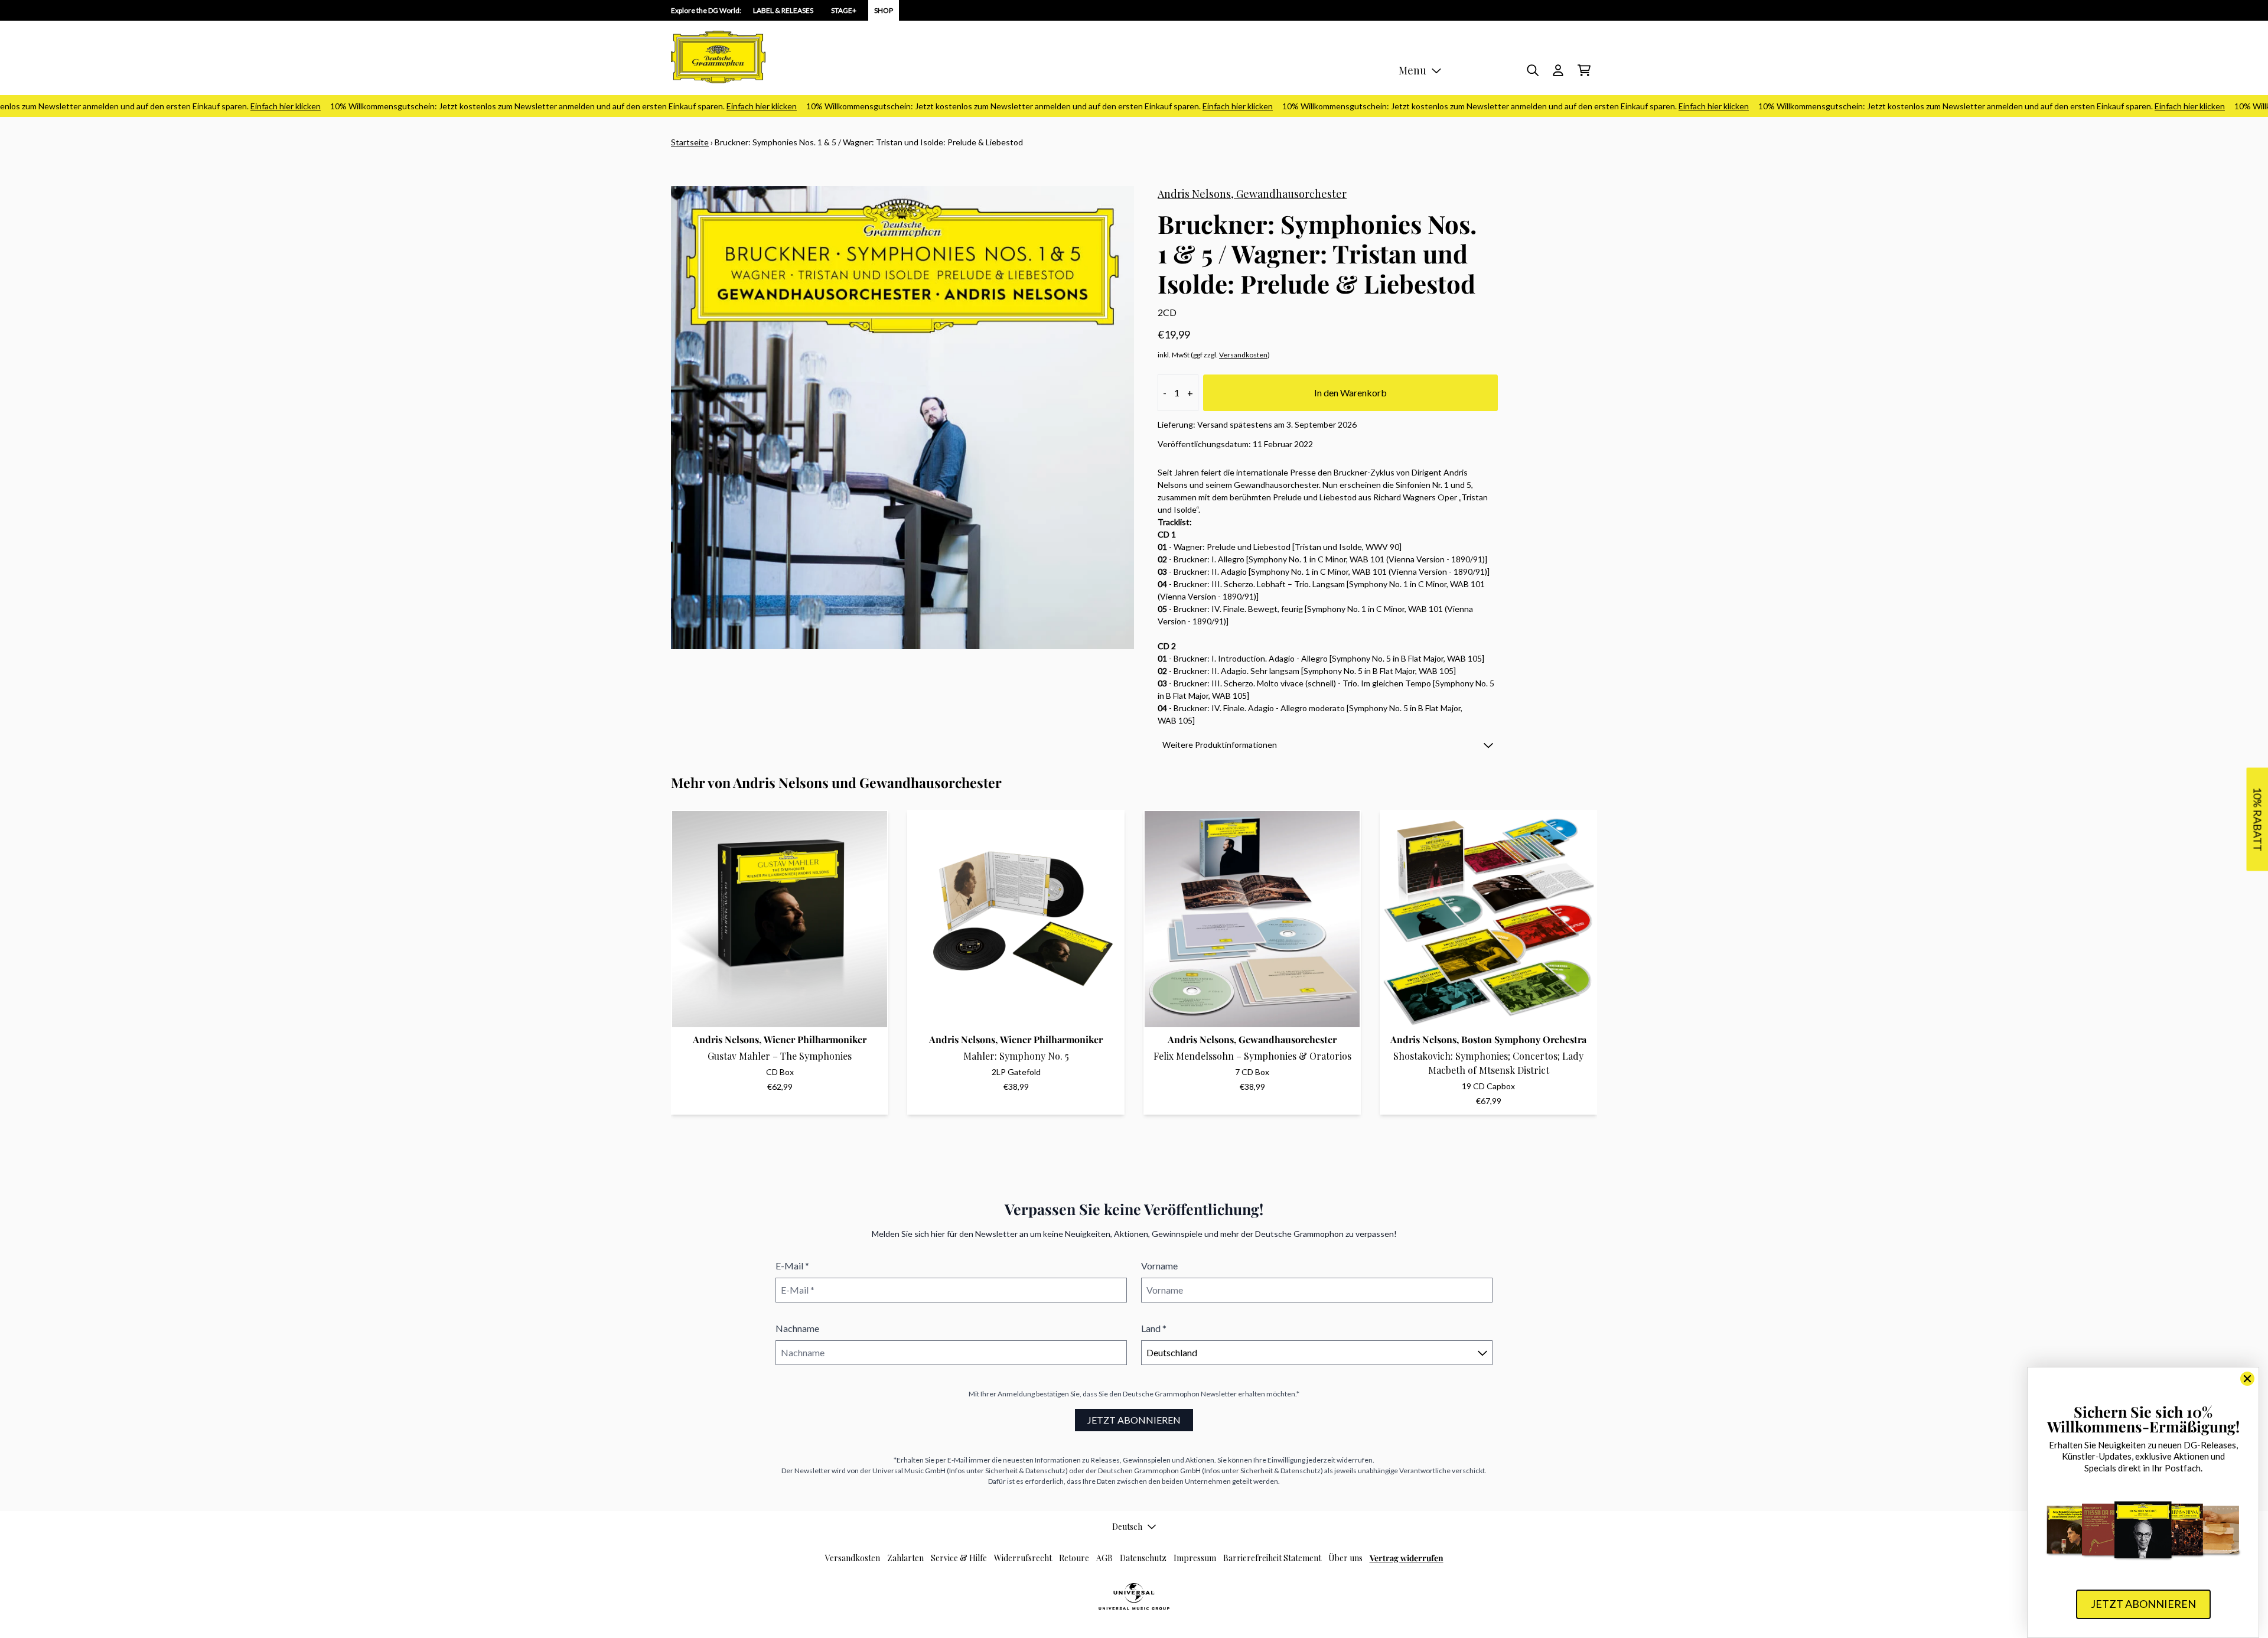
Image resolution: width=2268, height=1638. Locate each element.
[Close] (2247, 1379)
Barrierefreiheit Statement (1272, 1558)
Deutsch (1127, 1527)
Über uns (1345, 1558)
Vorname (1159, 1266)
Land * (1154, 1328)
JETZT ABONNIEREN (1134, 1420)
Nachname (797, 1328)
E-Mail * (792, 1266)
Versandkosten (1243, 355)
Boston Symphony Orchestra (1524, 1039)
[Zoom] (902, 418)
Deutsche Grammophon (1161, 1394)
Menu (1412, 70)
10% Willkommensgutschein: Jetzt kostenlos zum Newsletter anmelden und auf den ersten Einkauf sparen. (522, 106)
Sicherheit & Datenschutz (1025, 1471)
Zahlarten (905, 1558)
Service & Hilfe (959, 1558)
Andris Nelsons (1194, 194)
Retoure (1074, 1558)
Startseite (690, 142)
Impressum (1195, 1558)
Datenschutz (1143, 1558)
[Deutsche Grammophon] (718, 57)
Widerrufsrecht (1023, 1558)
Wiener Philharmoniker (815, 1039)
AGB (1104, 1558)
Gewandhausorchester (1291, 194)
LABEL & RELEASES (783, 10)
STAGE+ (844, 10)
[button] (1328, 745)
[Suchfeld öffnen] (1532, 70)
